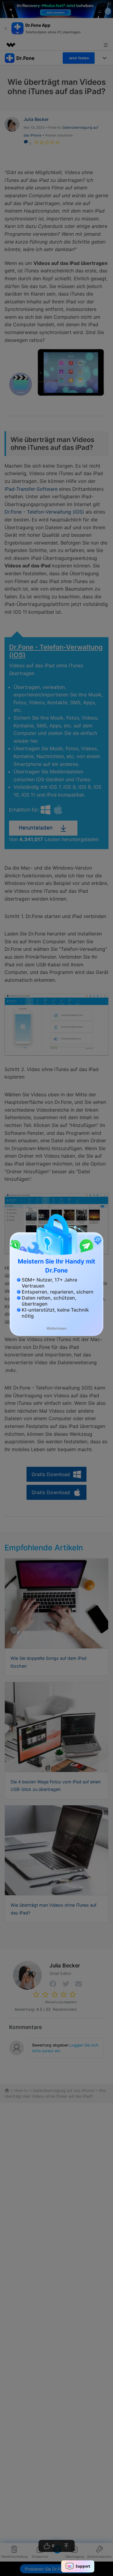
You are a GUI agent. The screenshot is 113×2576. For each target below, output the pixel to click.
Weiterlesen (56, 1328)
